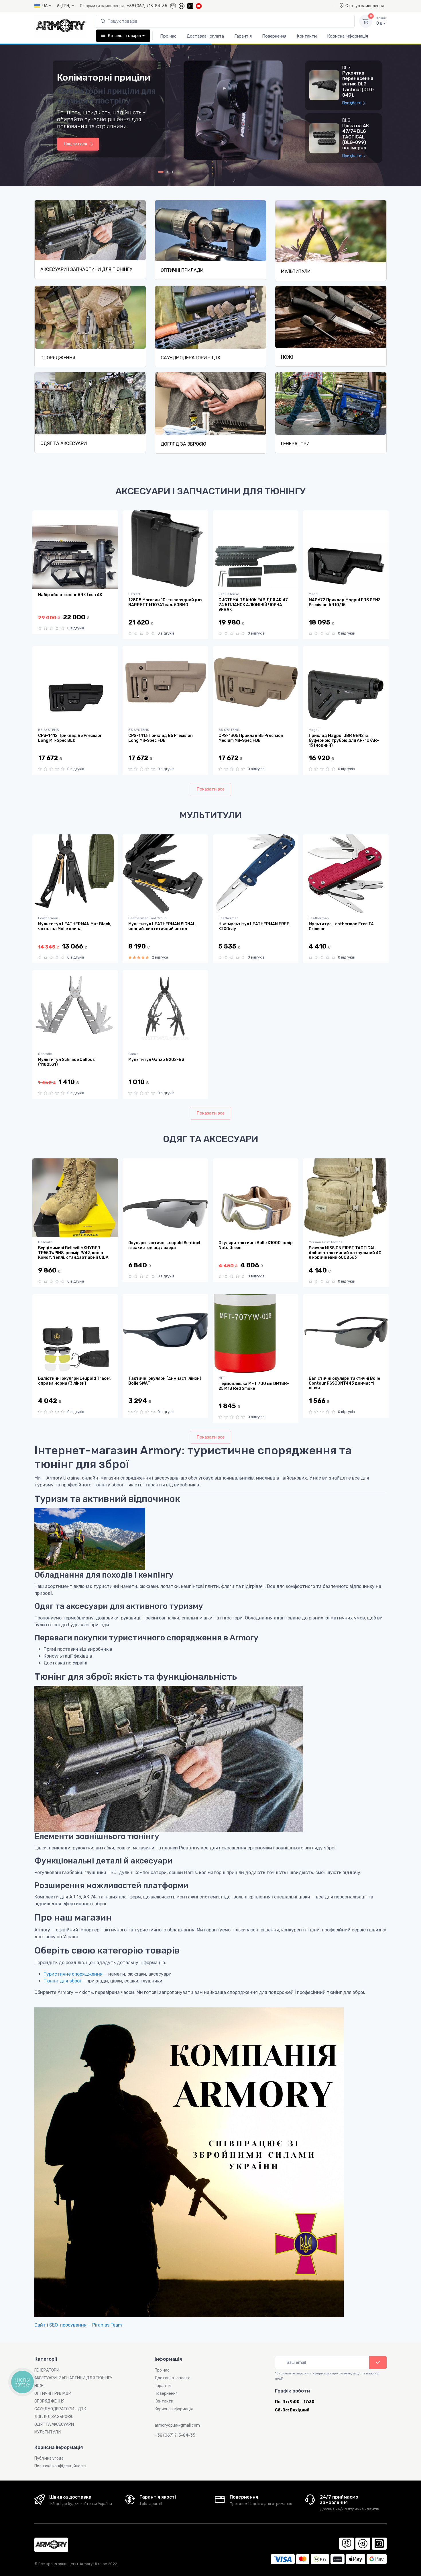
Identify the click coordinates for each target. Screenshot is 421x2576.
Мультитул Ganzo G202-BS (156, 1060)
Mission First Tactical (326, 1242)
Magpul (315, 594)
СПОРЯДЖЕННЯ (58, 358)
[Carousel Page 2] (168, 172)
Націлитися (75, 144)
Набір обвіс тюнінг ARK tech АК (70, 595)
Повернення (274, 36)
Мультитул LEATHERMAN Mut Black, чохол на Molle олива (75, 927)
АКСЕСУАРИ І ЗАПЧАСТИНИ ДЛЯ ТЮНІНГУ (86, 269)
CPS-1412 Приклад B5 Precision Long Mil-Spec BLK (70, 738)
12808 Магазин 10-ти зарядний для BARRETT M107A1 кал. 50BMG (165, 603)
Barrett (134, 594)
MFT (222, 1378)
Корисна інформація (348, 36)
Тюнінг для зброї (62, 1981)
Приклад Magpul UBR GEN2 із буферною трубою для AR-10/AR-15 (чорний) (344, 740)
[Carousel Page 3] (173, 172)
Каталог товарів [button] (124, 36)
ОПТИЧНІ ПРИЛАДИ (182, 270)
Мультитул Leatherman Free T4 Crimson (341, 927)
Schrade (45, 1054)
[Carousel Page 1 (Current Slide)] (161, 172)
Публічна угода (49, 2458)
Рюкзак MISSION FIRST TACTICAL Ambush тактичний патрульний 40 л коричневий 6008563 (345, 1253)
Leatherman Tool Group (147, 918)
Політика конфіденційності (60, 2466)
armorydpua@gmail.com (177, 2425)
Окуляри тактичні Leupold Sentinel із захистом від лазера (164, 1245)
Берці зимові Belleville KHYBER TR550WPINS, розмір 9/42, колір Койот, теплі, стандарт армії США (73, 1253)
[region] (346, 113)
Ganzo (133, 1054)
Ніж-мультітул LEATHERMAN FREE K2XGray (254, 927)
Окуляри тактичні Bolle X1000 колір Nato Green (256, 1245)
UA (45, 6)
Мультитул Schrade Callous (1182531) (66, 1062)
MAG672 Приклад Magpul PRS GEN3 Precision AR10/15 (345, 603)
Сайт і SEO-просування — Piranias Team (78, 2325)
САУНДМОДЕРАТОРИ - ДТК (191, 358)
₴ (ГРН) (64, 6)
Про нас (168, 36)
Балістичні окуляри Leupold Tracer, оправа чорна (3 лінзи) (75, 1381)
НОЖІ (287, 357)
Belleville (45, 1242)
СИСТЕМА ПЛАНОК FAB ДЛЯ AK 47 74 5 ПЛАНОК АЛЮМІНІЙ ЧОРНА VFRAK (253, 605)
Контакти (307, 36)
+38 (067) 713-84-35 (147, 6)
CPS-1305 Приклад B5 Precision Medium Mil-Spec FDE (251, 738)
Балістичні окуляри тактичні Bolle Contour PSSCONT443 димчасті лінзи (344, 1383)
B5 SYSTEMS (49, 730)
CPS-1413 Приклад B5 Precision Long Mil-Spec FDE (161, 738)
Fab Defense (229, 594)
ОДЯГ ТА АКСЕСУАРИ (64, 443)
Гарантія (243, 36)
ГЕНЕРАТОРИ (295, 444)
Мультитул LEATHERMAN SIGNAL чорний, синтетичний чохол (162, 927)
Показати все (210, 789)
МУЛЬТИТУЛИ (296, 271)
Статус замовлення (365, 6)
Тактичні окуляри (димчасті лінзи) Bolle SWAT (165, 1381)
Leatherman (48, 918)
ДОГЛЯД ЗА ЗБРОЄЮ (183, 444)
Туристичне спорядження (73, 1974)
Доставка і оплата (205, 36)
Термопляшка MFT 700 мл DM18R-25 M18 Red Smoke (254, 1386)
